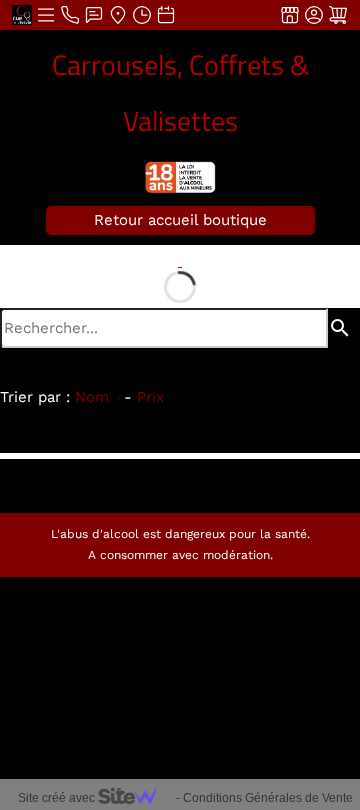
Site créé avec (58, 798)
